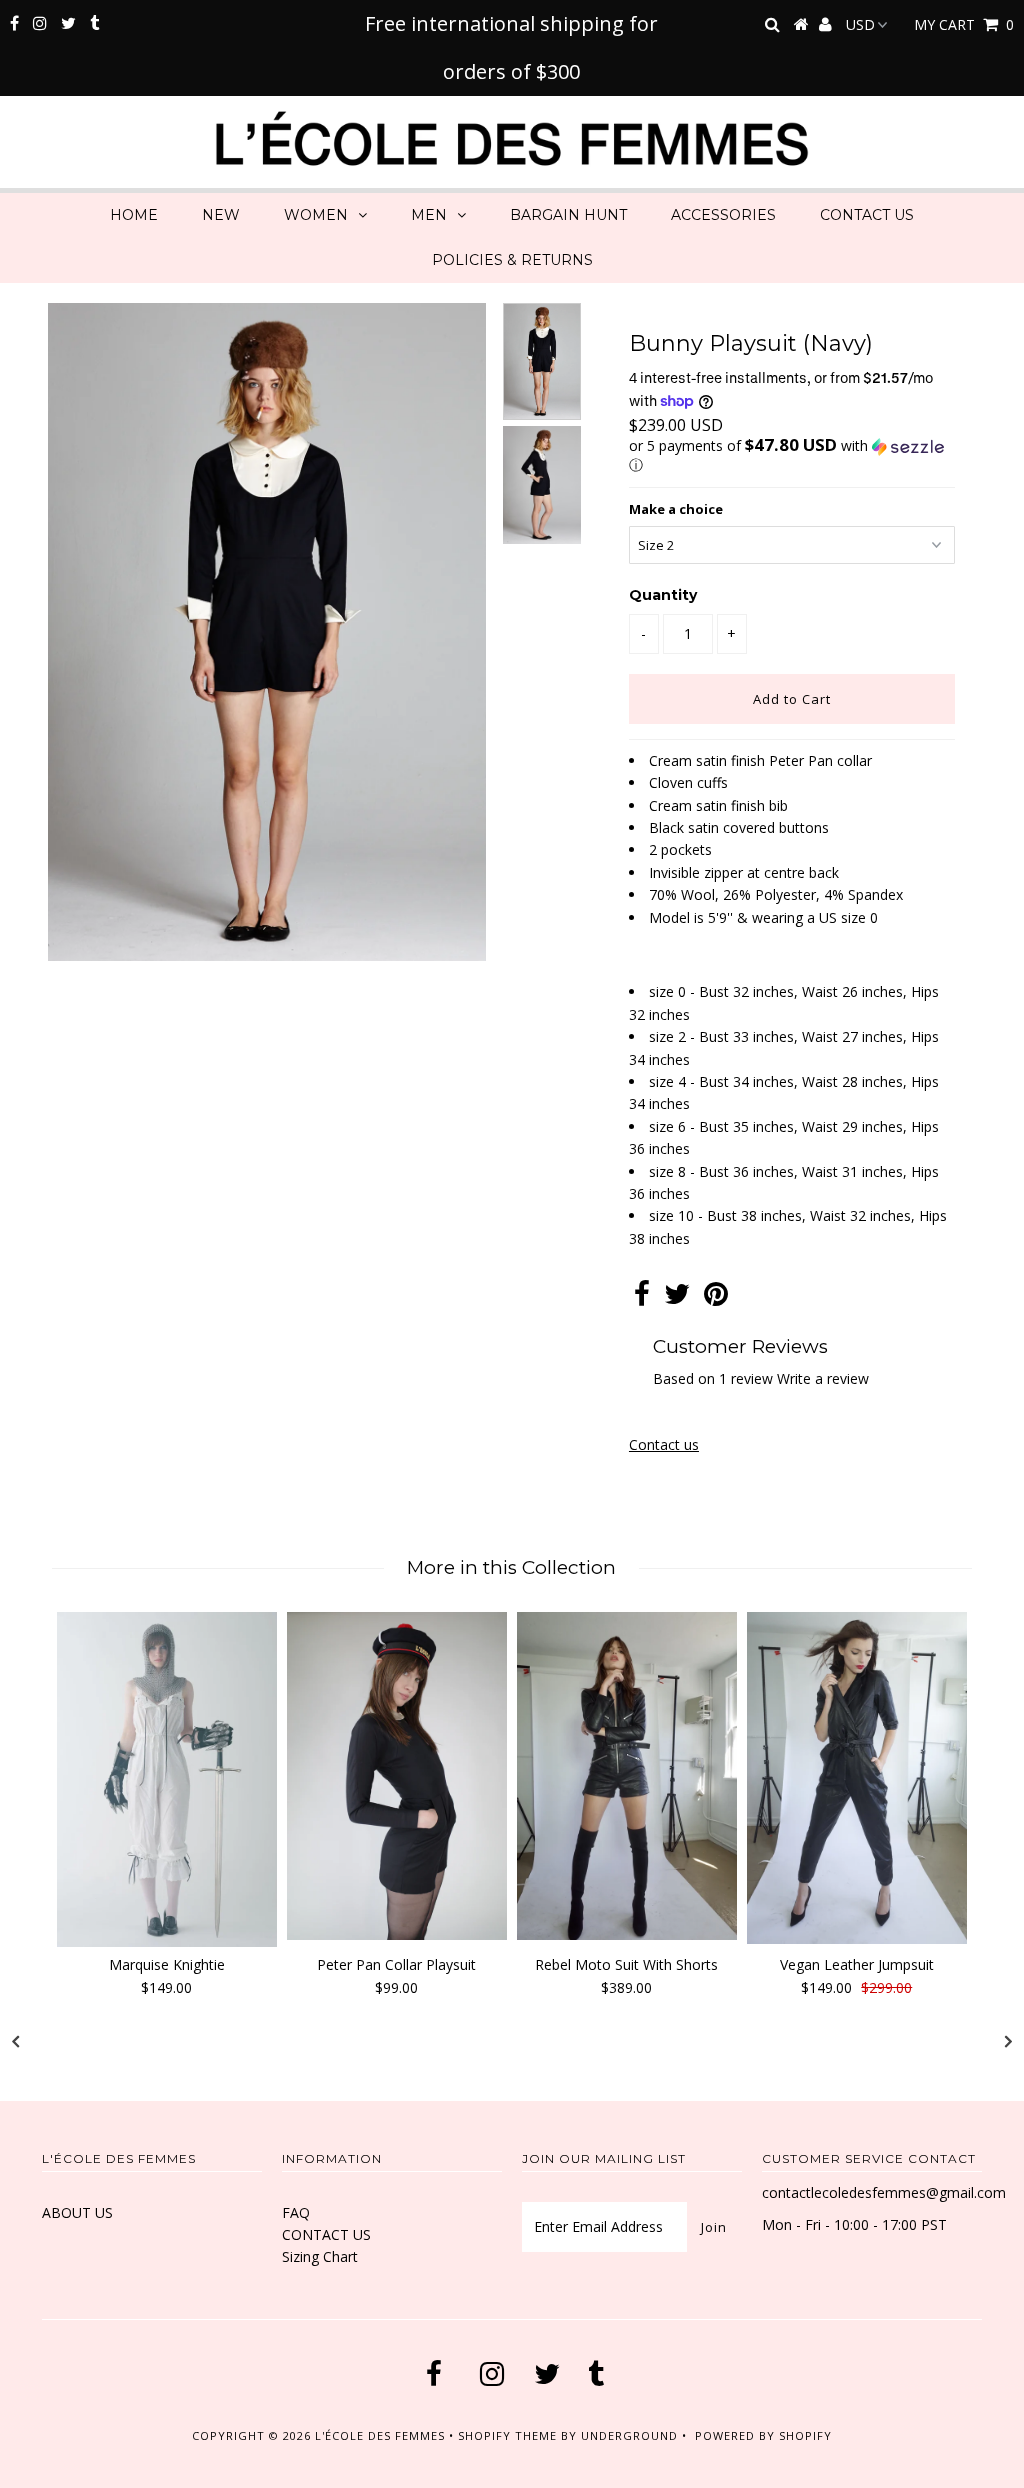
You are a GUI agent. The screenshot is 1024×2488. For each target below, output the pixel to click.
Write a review (823, 1378)
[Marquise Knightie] (167, 1779)
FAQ (296, 2212)
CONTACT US (867, 215)
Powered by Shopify (763, 2435)
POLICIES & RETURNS (512, 260)
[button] (792, 455)
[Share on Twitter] (677, 1298)
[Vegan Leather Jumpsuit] (857, 1778)
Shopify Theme (507, 2435)
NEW (221, 215)
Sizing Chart (320, 2256)
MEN (429, 215)
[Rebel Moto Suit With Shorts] (627, 1776)
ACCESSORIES (723, 215)
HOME (134, 215)
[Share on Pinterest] (716, 1298)
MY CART (964, 24)
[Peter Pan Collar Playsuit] (397, 1775)
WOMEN (316, 215)
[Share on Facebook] (642, 1298)
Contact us (664, 1444)
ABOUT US (77, 2212)
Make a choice (676, 509)
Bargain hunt (568, 215)
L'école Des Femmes (382, 2435)
